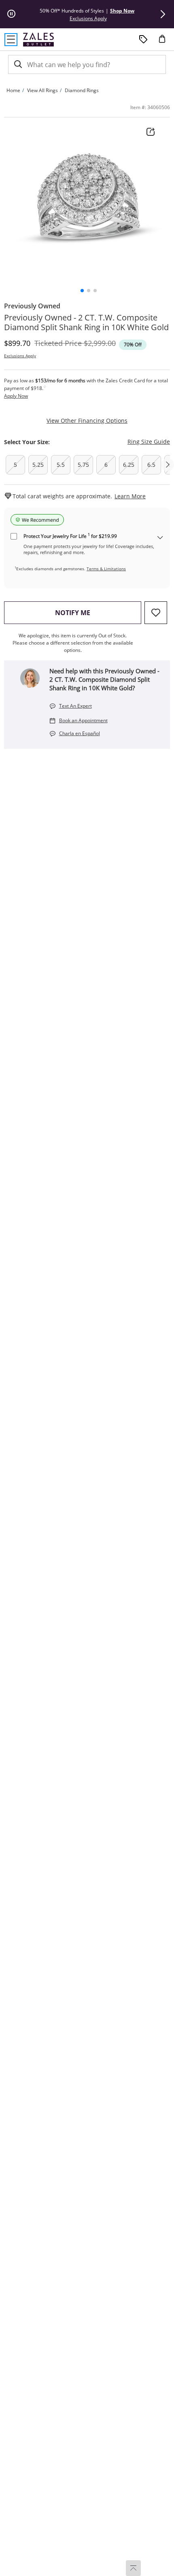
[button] (163, 14)
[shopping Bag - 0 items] (165, 42)
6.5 (151, 465)
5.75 (83, 465)
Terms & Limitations (106, 569)
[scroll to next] (168, 465)
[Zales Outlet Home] (38, 39)
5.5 (61, 465)
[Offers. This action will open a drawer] (143, 40)
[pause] (11, 14)
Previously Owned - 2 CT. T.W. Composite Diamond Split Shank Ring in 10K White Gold (86, 323)
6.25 (129, 465)
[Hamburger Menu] (11, 40)
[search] (17, 64)
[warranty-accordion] (160, 538)
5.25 (38, 465)
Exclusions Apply (20, 356)
